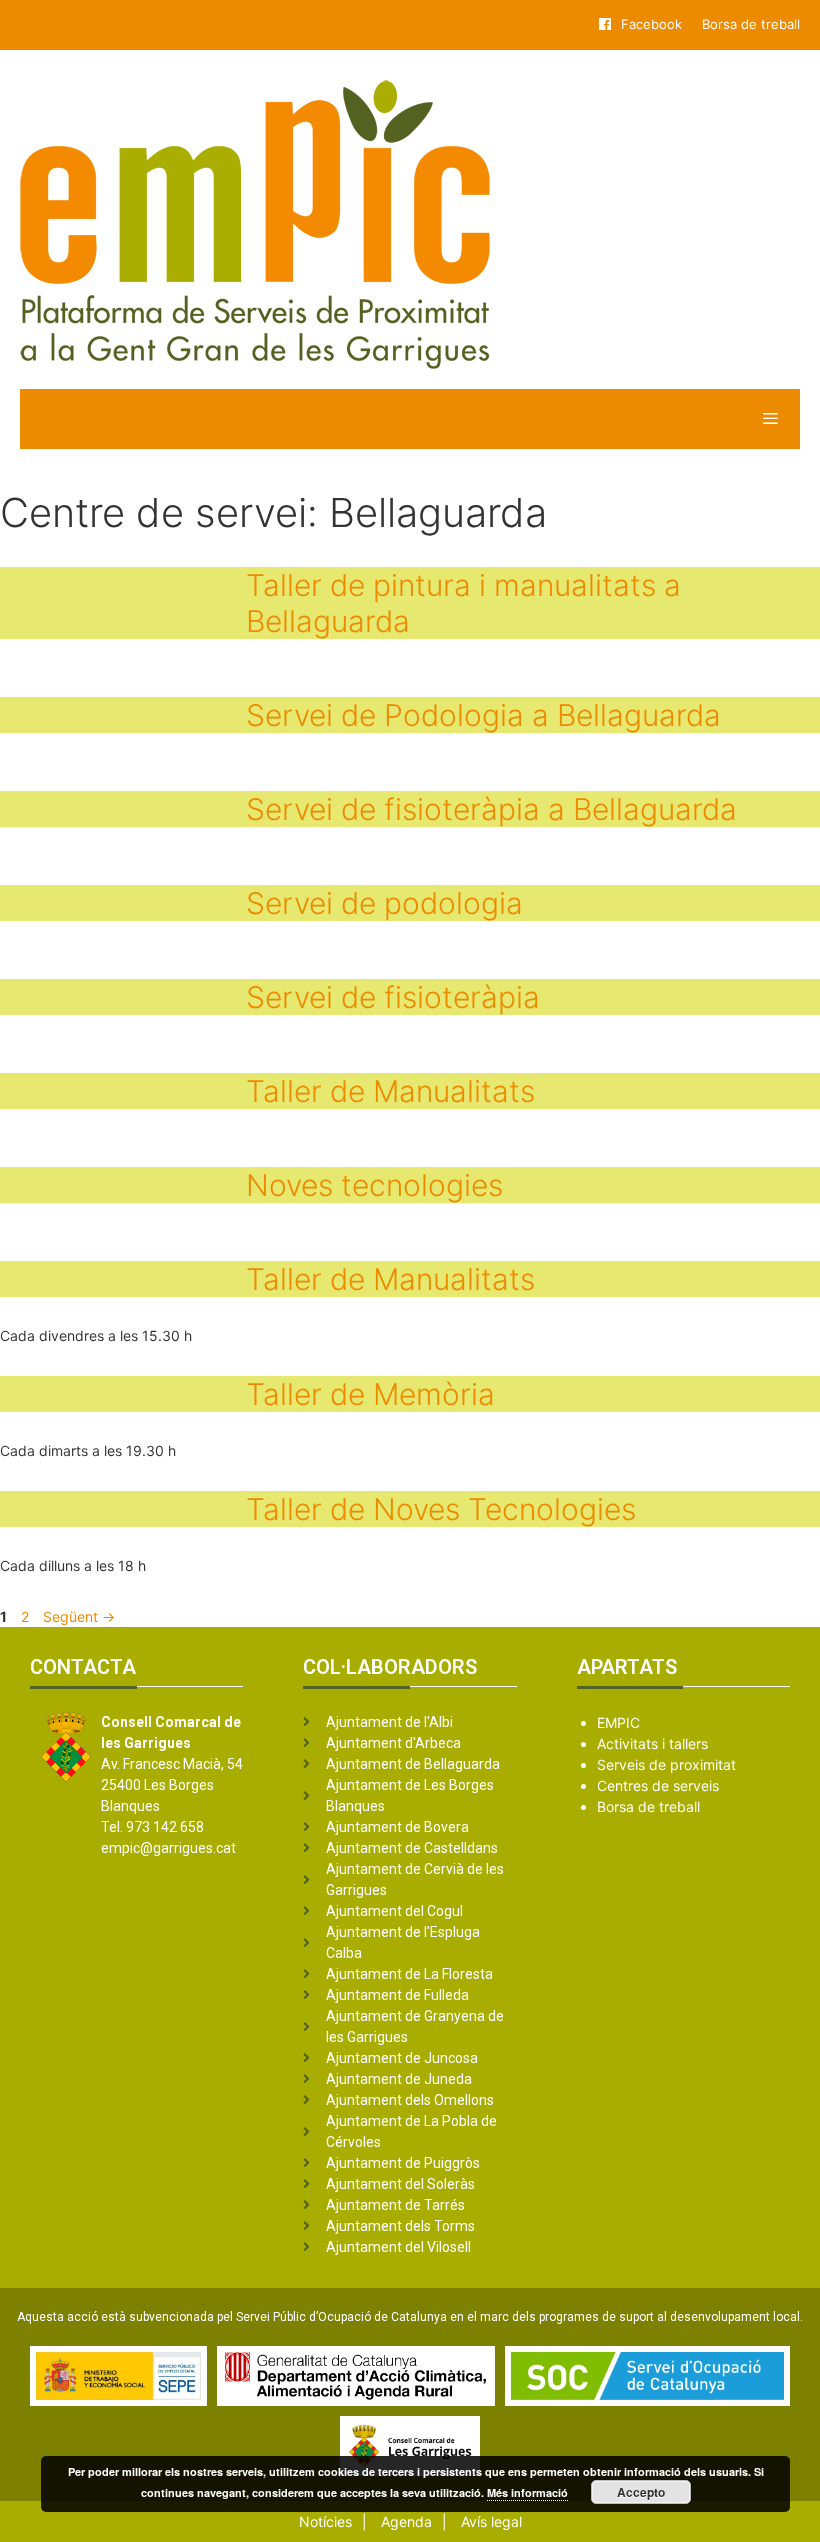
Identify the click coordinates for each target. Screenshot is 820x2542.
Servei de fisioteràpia (393, 997)
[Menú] (410, 419)
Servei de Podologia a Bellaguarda (483, 715)
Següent (79, 1616)
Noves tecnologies (374, 1185)
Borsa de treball (751, 24)
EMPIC (618, 1722)
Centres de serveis (658, 1785)
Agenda (406, 2521)
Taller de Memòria (370, 1394)
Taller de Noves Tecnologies (441, 1509)
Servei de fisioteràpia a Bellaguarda (491, 809)
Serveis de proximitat (666, 1764)
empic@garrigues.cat (168, 1848)
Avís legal (491, 2521)
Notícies (325, 2521)
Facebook (651, 24)
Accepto (641, 2492)
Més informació (527, 2492)
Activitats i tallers (652, 1743)
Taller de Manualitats (390, 1091)
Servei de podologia (384, 903)
